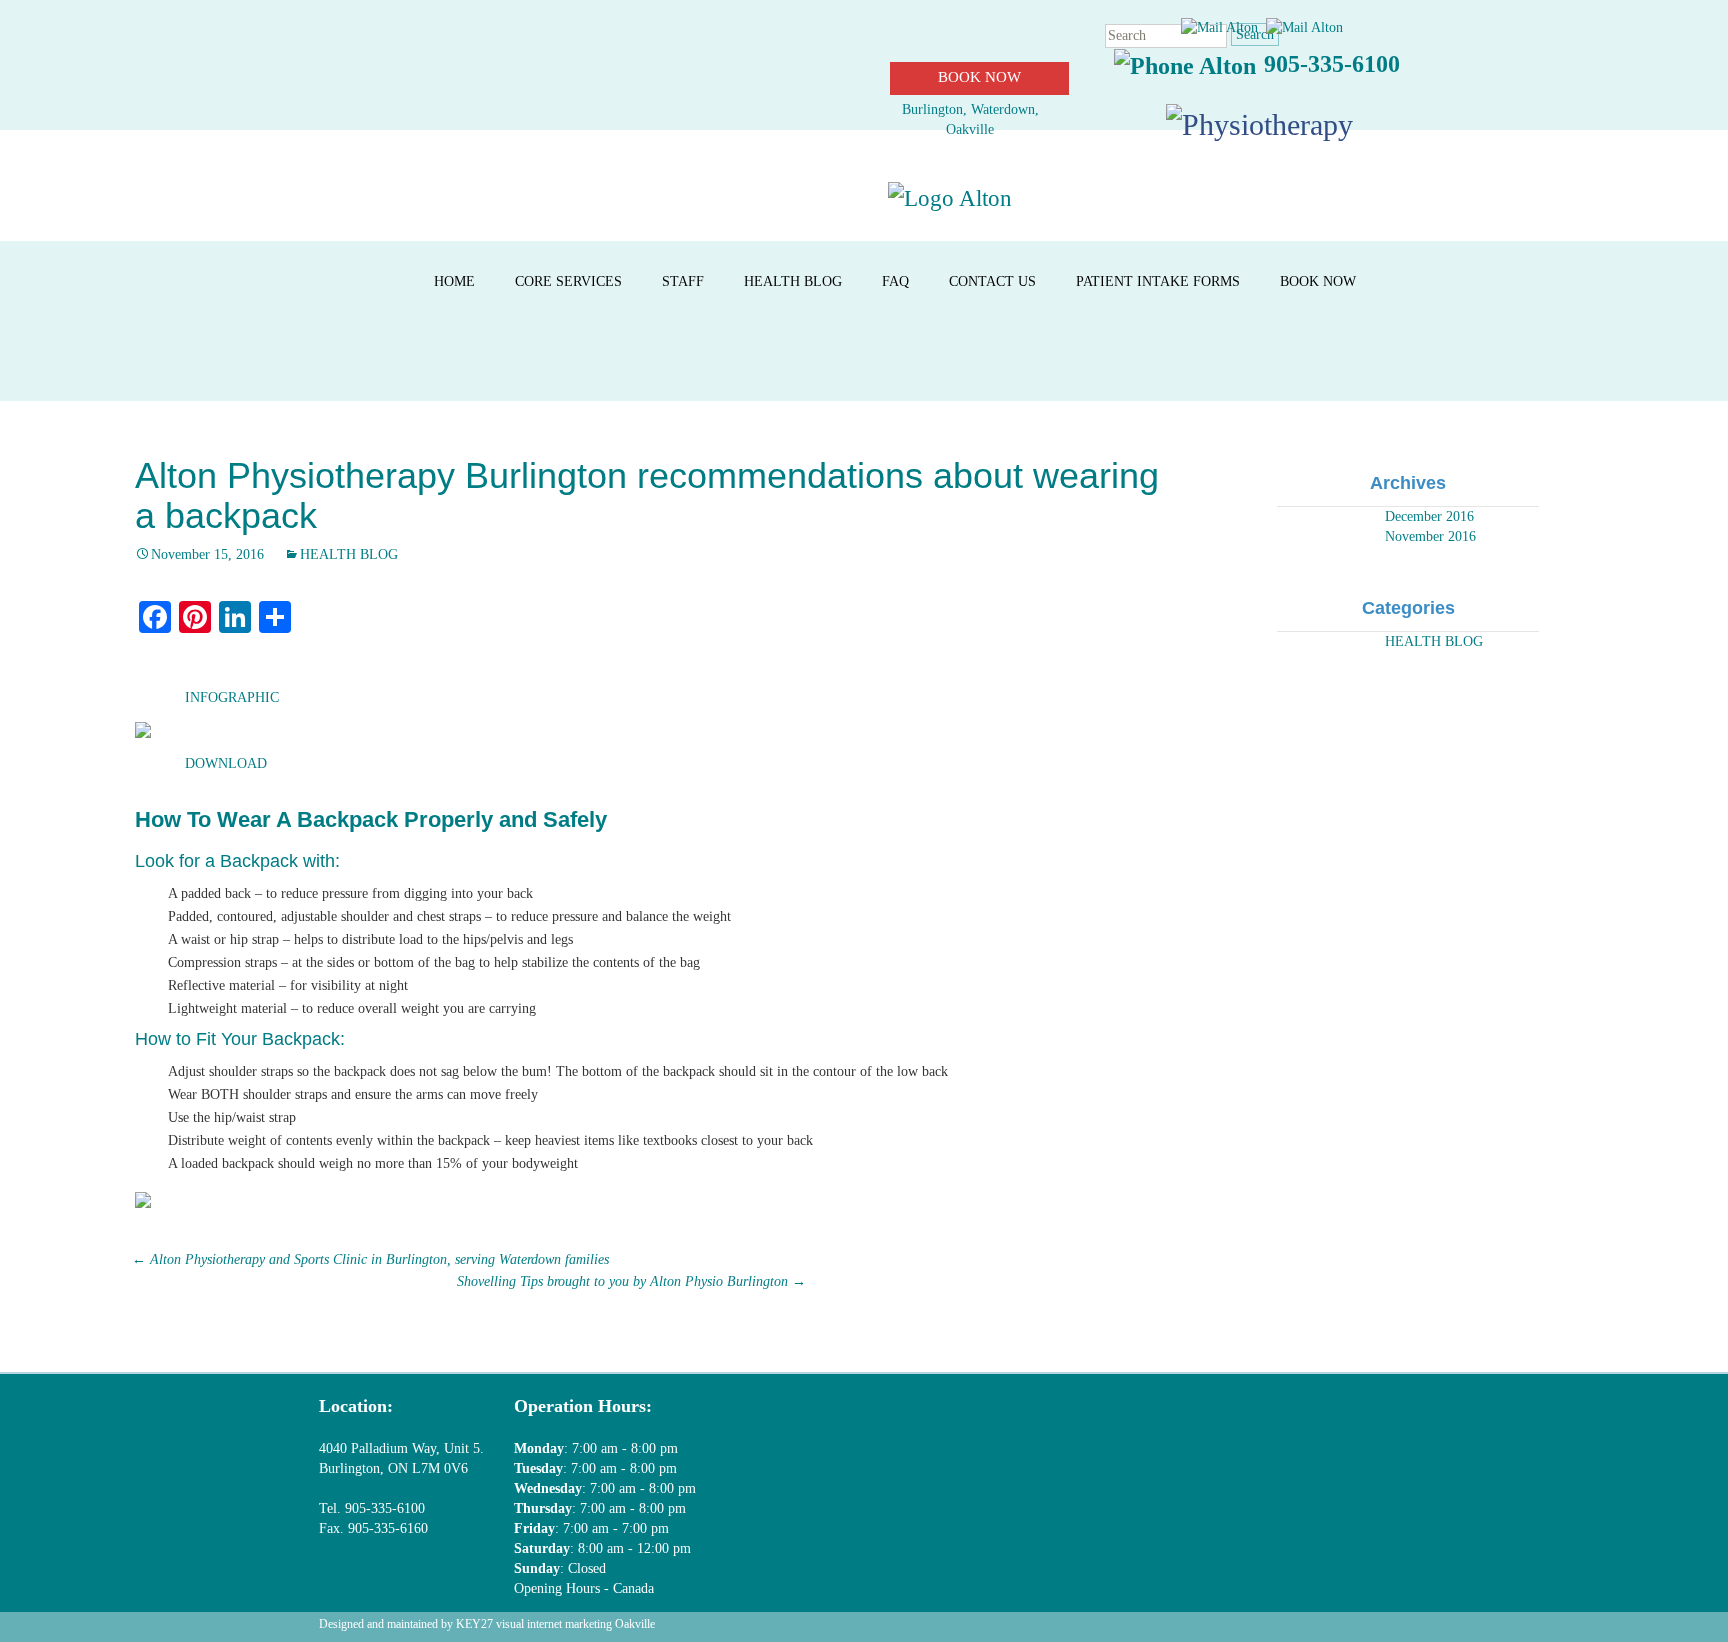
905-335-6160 (386, 1528)
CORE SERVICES (568, 281)
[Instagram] (1365, 1427)
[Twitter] (1133, 1427)
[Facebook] (1056, 1427)
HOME (454, 281)
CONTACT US (992, 281)
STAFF (683, 281)
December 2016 (1429, 516)
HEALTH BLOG (793, 281)
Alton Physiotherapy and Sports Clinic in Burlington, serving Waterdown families (370, 1259)
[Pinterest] (1288, 1427)
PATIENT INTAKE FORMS (1158, 281)
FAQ (895, 281)
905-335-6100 (1332, 64)
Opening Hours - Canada (584, 1588)
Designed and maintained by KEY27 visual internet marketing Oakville (487, 1624)
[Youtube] (1211, 1427)
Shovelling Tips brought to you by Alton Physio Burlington (631, 1281)
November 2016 (1430, 536)
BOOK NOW (979, 77)
